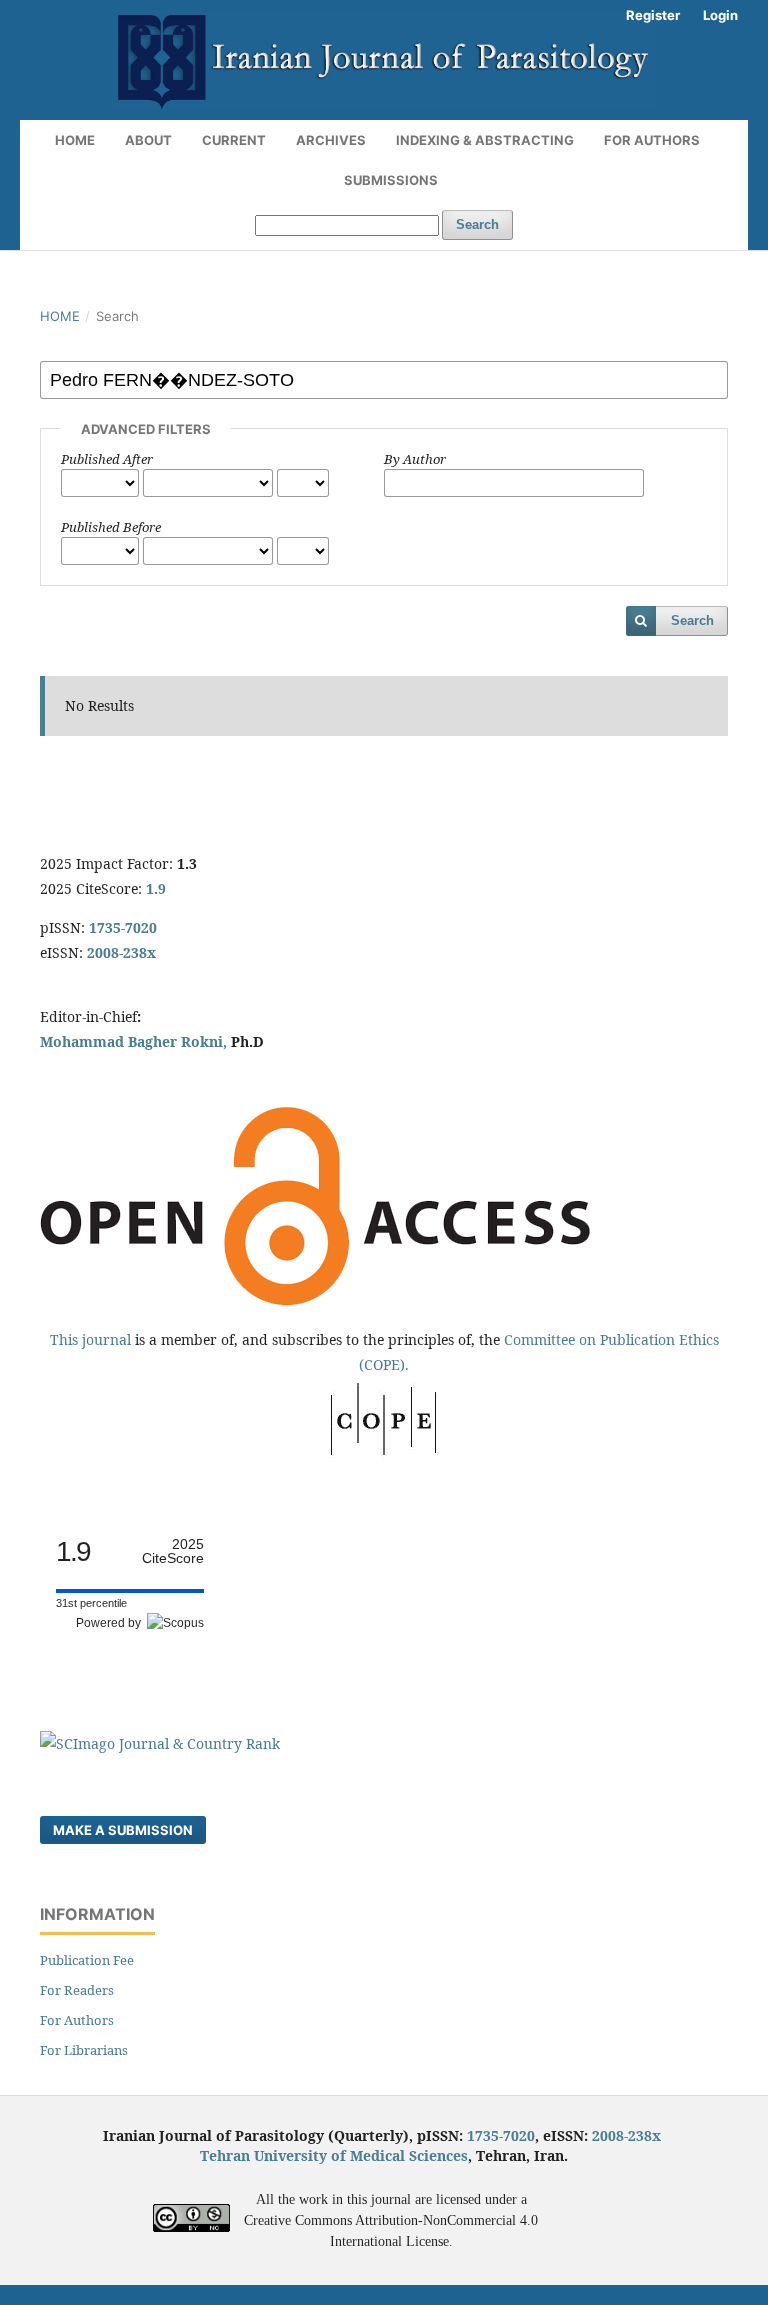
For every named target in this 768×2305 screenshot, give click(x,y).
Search (477, 224)
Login (720, 15)
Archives (331, 140)
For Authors (652, 140)
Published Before (111, 527)
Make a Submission (123, 1830)
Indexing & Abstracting (485, 140)
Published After (107, 459)
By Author (415, 459)
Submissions (391, 180)
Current (234, 140)
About (148, 140)
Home (75, 140)
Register (653, 15)
